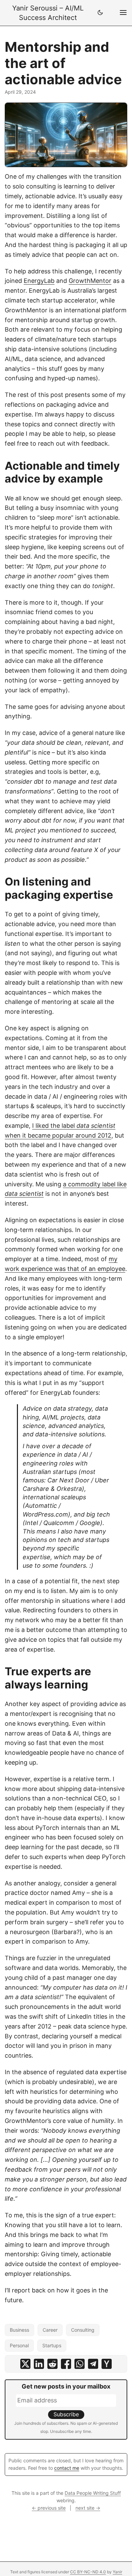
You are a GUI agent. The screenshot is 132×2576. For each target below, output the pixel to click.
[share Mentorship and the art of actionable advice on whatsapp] (80, 2364)
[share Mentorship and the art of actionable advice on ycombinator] (107, 2364)
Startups (52, 2345)
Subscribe (66, 2414)
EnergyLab (39, 281)
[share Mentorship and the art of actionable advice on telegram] (93, 2364)
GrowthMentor (90, 281)
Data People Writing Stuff (93, 2493)
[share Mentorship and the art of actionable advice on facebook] (66, 2364)
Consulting (83, 2330)
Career (50, 2330)
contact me (67, 2468)
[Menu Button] (123, 13)
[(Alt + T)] (100, 13)
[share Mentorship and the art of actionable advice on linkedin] (39, 2364)
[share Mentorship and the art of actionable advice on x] (25, 2364)
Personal (19, 2345)
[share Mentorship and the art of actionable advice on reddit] (52, 2364)
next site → (88, 2508)
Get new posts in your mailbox (66, 2386)
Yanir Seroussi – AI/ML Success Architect (48, 13)
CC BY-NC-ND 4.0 (88, 2572)
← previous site (49, 2508)
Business (19, 2330)
